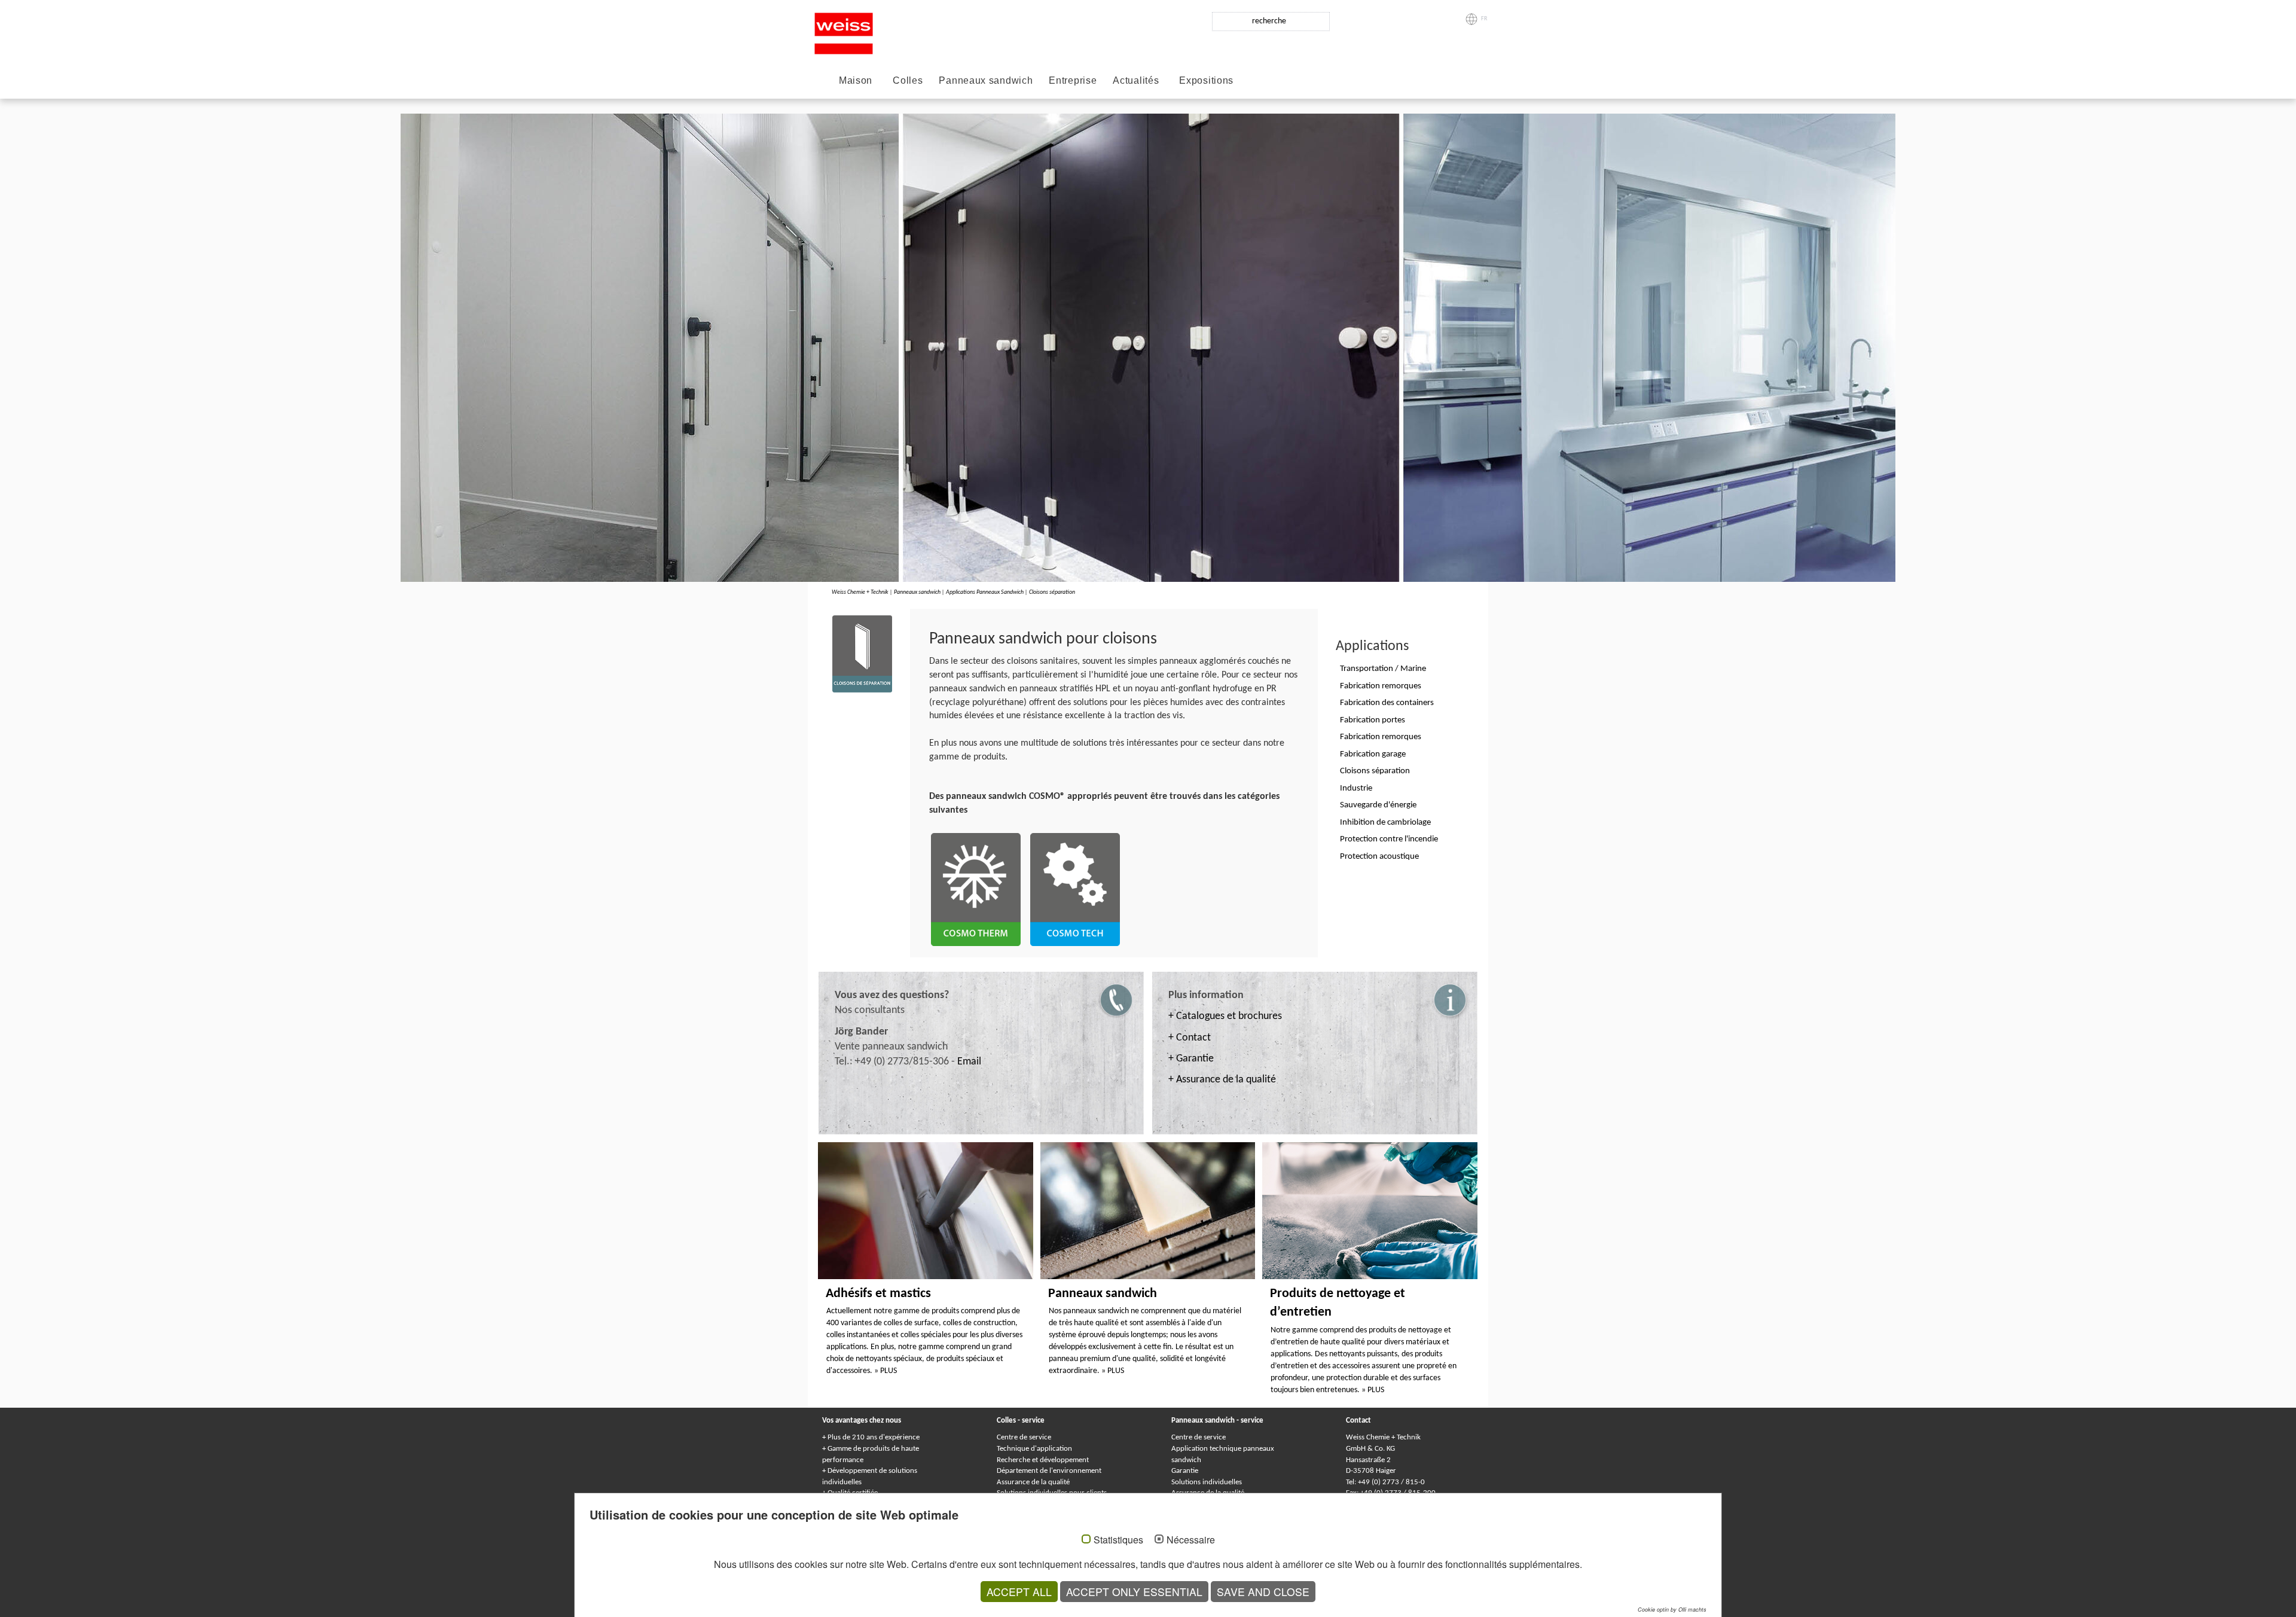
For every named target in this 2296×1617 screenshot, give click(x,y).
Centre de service (1024, 1437)
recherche (1269, 21)
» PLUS (886, 1371)
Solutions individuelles (1207, 1482)
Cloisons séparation (1052, 592)
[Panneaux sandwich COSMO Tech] (1075, 888)
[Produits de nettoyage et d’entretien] (1370, 1210)
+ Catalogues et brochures (1225, 1016)
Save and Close (1263, 1592)
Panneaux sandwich (986, 80)
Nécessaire (1191, 1540)
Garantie (1185, 1471)
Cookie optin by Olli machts (1672, 1610)
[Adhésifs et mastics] (926, 1210)
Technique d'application (1034, 1449)
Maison (856, 80)
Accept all (1019, 1592)
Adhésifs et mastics (878, 1294)
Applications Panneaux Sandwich (985, 592)
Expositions (1206, 80)
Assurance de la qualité (1033, 1482)
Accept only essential (1134, 1592)
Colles (908, 80)
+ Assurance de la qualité (1222, 1080)
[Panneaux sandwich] (1148, 1210)
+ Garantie (1191, 1059)
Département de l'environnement (1049, 1471)
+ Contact (1190, 1038)
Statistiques (1118, 1540)
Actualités (1136, 80)
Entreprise (1073, 80)
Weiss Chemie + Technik (860, 592)
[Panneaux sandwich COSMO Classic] (976, 888)
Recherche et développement (1043, 1460)
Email (969, 1062)
